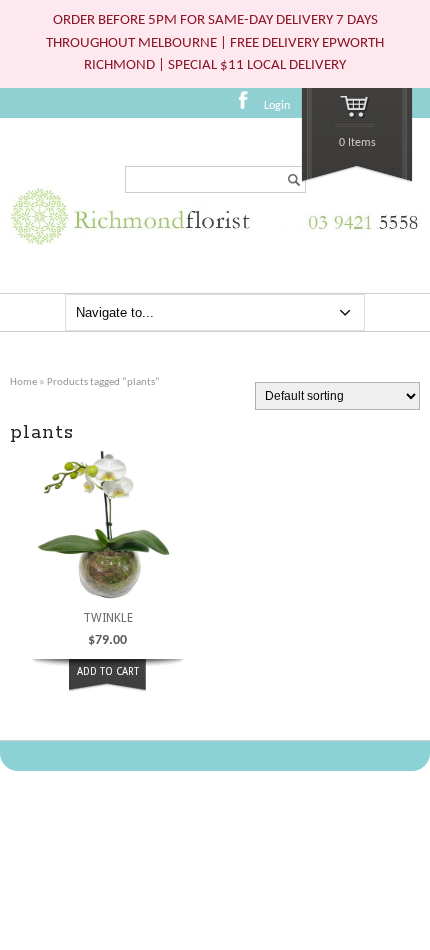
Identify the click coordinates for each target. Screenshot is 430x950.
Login (277, 106)
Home (23, 382)
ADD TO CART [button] (108, 671)
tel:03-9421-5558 (359, 232)
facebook (249, 107)
